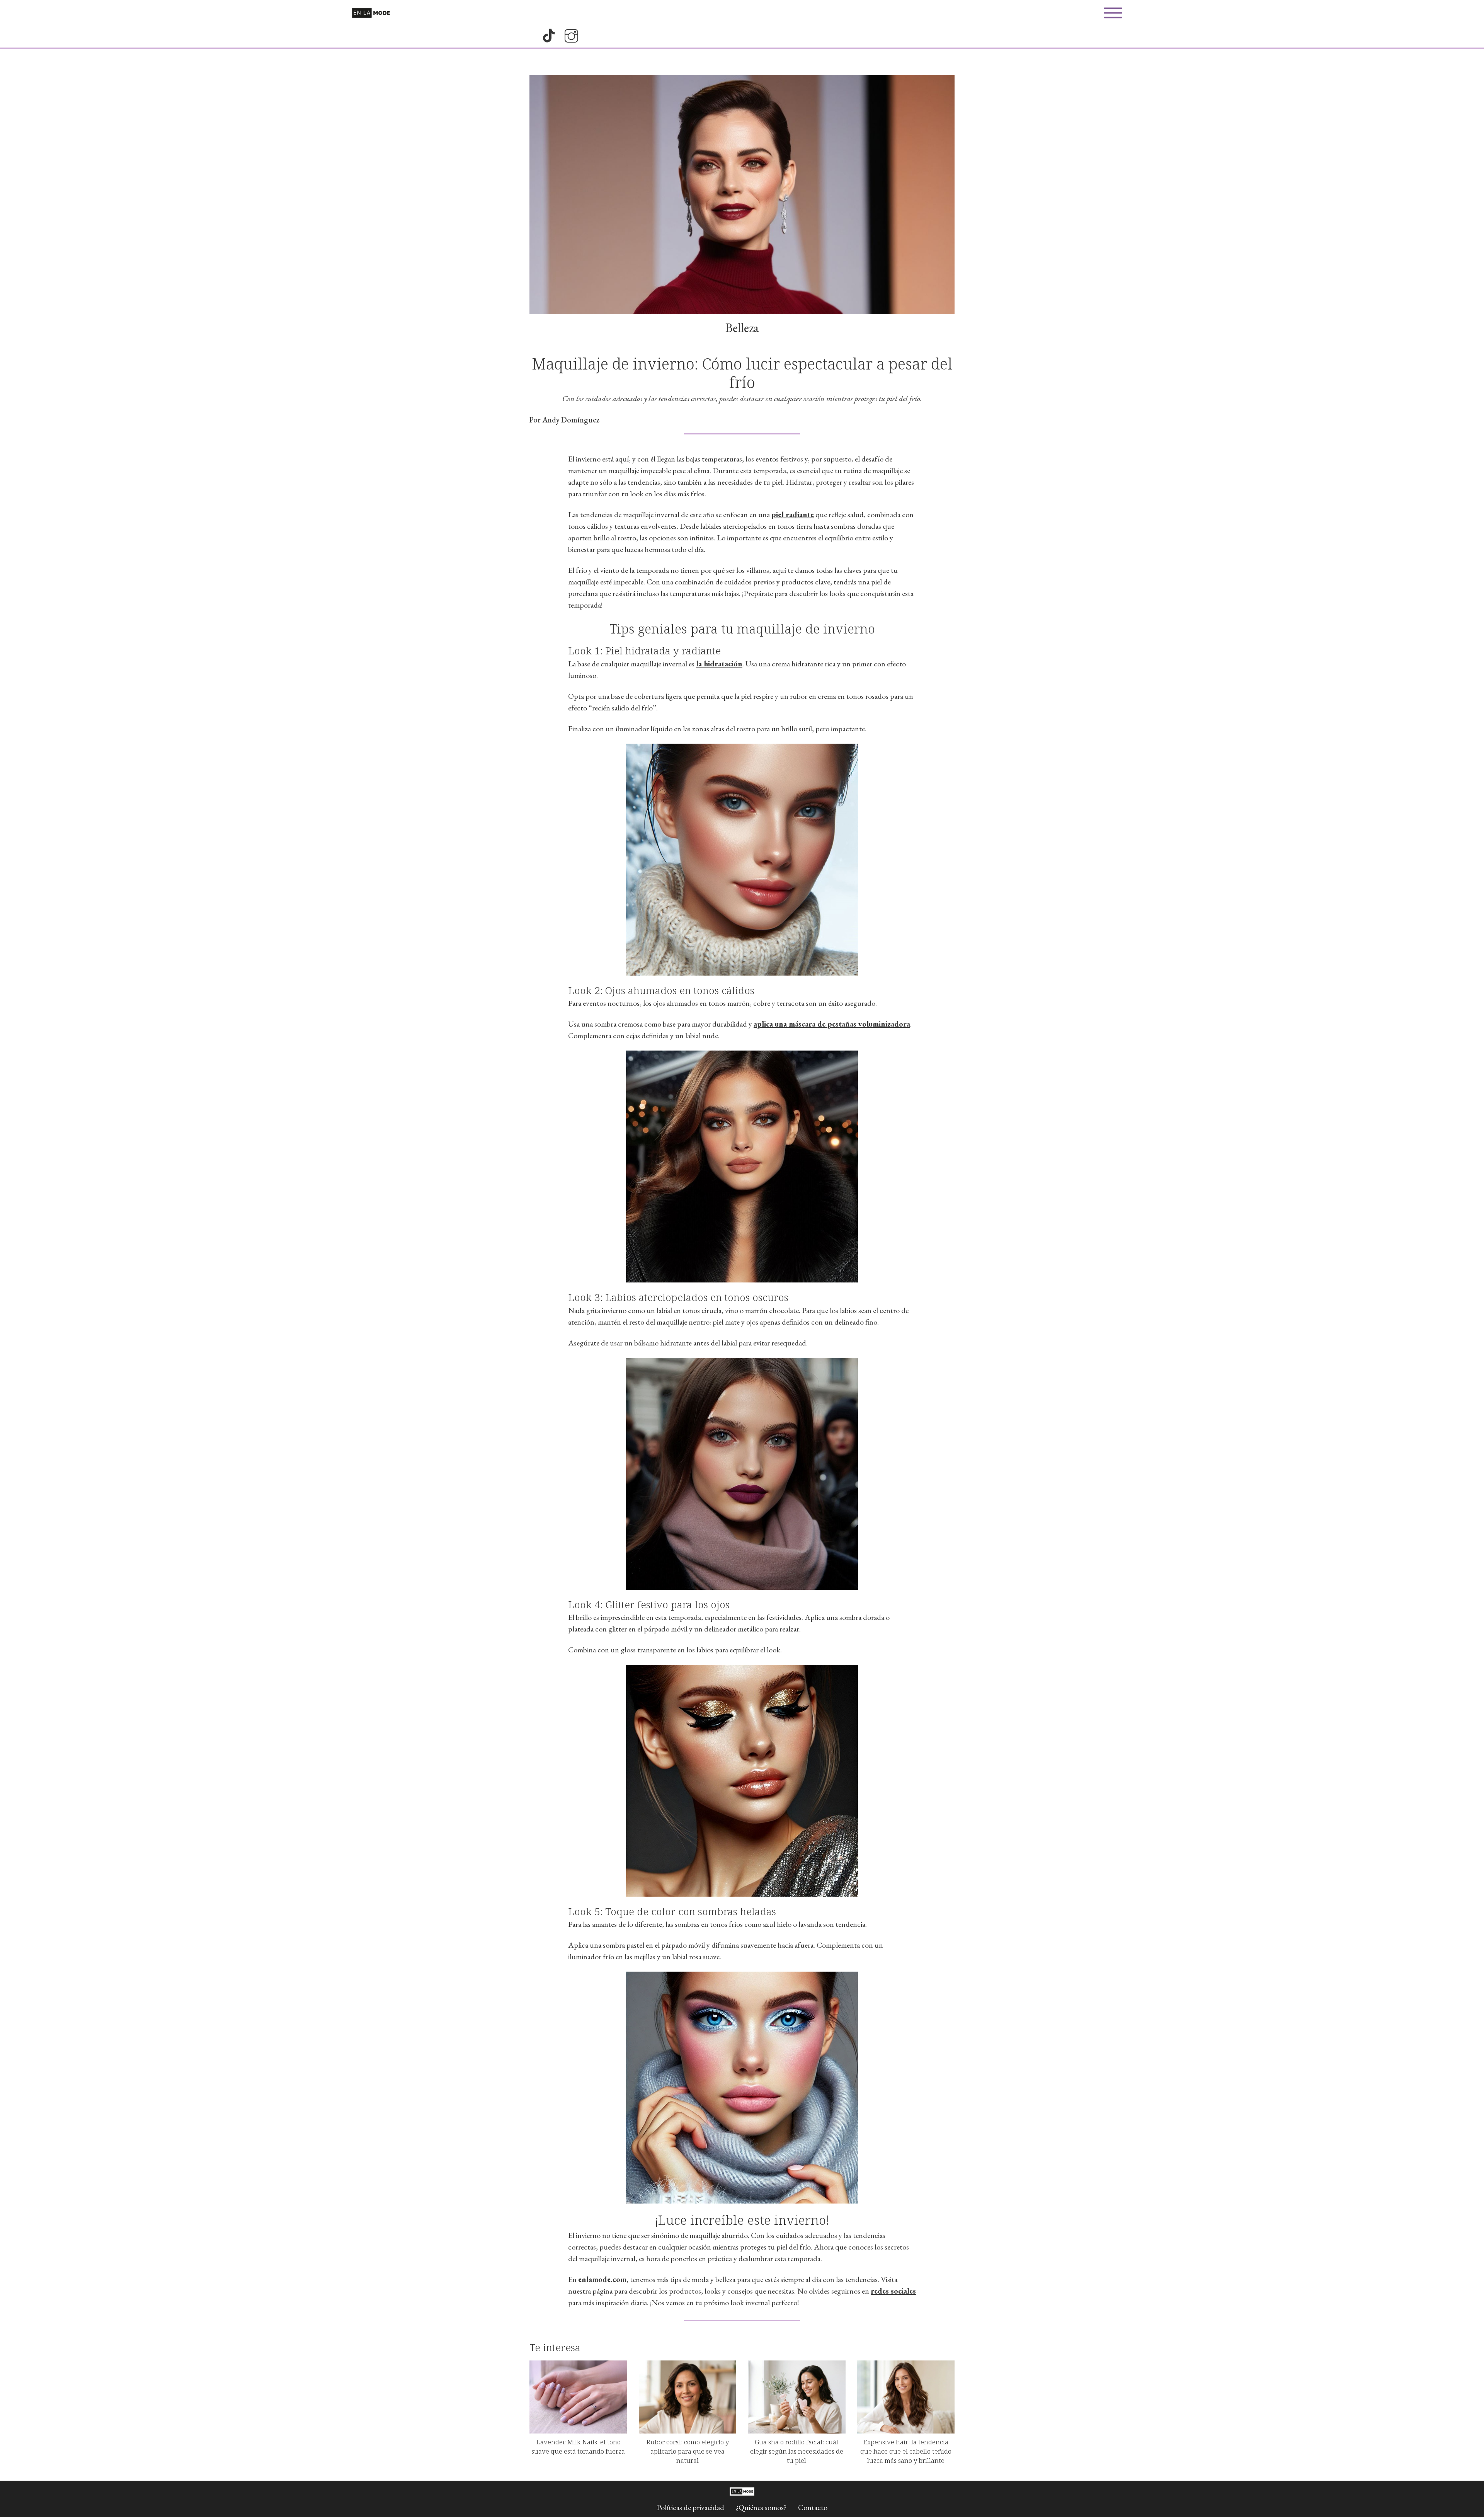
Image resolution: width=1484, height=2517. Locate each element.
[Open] (1113, 13)
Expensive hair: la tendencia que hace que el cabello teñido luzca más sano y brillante (906, 2451)
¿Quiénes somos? (761, 2507)
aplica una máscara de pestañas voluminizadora (832, 1024)
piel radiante (793, 514)
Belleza (742, 328)
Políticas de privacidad (690, 2507)
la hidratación (719, 664)
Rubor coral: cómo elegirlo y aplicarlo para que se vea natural (688, 2451)
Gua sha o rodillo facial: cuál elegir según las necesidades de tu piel (797, 2451)
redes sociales (893, 2291)
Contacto (813, 2507)
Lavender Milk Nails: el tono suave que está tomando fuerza (578, 2446)
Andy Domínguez (571, 420)
